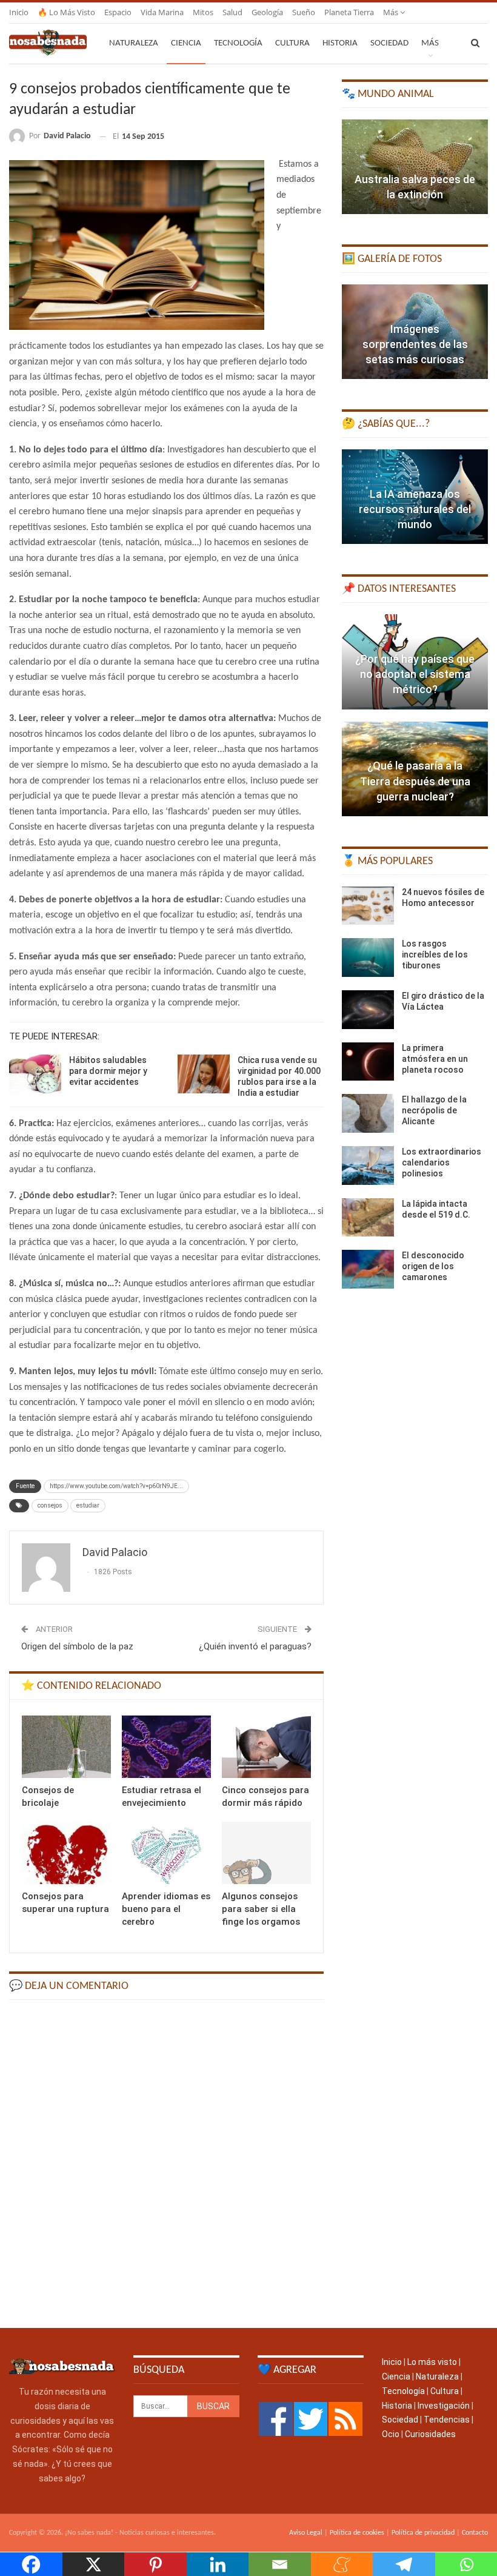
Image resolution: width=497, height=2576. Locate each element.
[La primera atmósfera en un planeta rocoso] (368, 1062)
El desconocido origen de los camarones (433, 1266)
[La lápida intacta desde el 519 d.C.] (368, 1218)
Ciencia (186, 43)
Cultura (292, 43)
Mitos (203, 12)
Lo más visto (432, 2362)
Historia (340, 43)
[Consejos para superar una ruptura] (66, 1853)
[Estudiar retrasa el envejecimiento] (166, 1747)
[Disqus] (166, 2162)
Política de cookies (357, 2533)
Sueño (304, 12)
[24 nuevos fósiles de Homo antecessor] (368, 906)
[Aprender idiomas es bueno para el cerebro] (166, 1853)
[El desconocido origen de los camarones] (368, 1269)
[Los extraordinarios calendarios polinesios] (368, 1166)
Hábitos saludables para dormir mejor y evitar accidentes (108, 1071)
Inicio (19, 12)
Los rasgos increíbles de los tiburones (435, 954)
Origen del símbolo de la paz (77, 1646)
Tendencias (447, 2420)
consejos (50, 1505)
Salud (232, 12)
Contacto (475, 2533)
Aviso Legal (306, 2533)
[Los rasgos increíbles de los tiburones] (368, 958)
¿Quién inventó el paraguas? (255, 1646)
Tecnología (238, 43)
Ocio (391, 2434)
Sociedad (389, 43)
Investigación (444, 2406)
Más (392, 12)
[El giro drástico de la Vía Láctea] (368, 1010)
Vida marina (162, 12)
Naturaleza (134, 43)
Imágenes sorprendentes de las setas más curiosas (415, 344)
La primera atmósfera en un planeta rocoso (435, 1059)
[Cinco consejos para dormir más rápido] (266, 1747)
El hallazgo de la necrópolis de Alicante (434, 1110)
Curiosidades (430, 2434)
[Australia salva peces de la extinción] (415, 167)
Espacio (118, 12)
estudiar (88, 1505)
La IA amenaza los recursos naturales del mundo (415, 509)
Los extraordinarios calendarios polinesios (442, 1162)
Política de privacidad (423, 2533)
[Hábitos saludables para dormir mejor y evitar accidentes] (35, 1074)
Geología (267, 12)
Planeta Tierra (349, 12)
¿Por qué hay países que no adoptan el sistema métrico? (415, 674)
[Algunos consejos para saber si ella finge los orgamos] (266, 1853)
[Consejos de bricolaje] (66, 1747)
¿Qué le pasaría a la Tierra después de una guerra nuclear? (415, 781)
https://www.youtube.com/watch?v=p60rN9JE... (116, 1486)
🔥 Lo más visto (66, 12)
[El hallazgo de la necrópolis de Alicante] (368, 1113)
